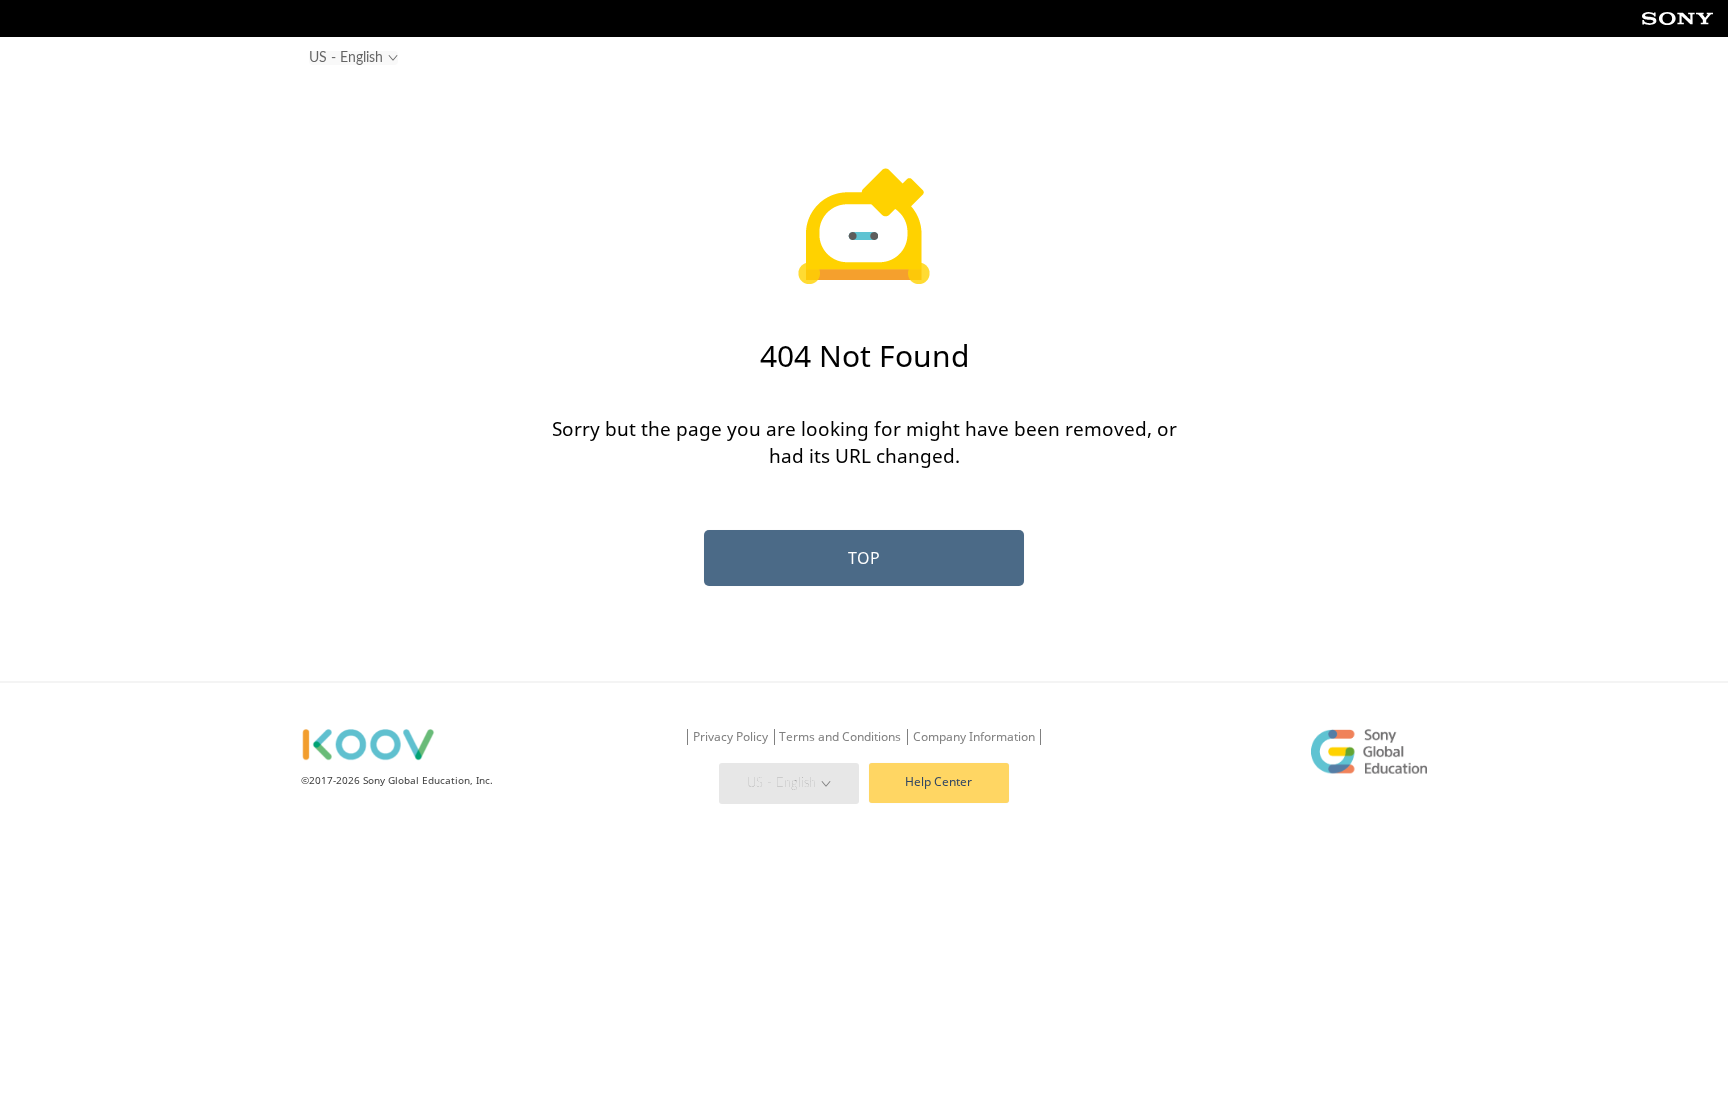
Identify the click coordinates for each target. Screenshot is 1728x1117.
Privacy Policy (730, 737)
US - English (781, 783)
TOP (864, 558)
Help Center (938, 781)
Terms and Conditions (840, 737)
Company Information (974, 737)
